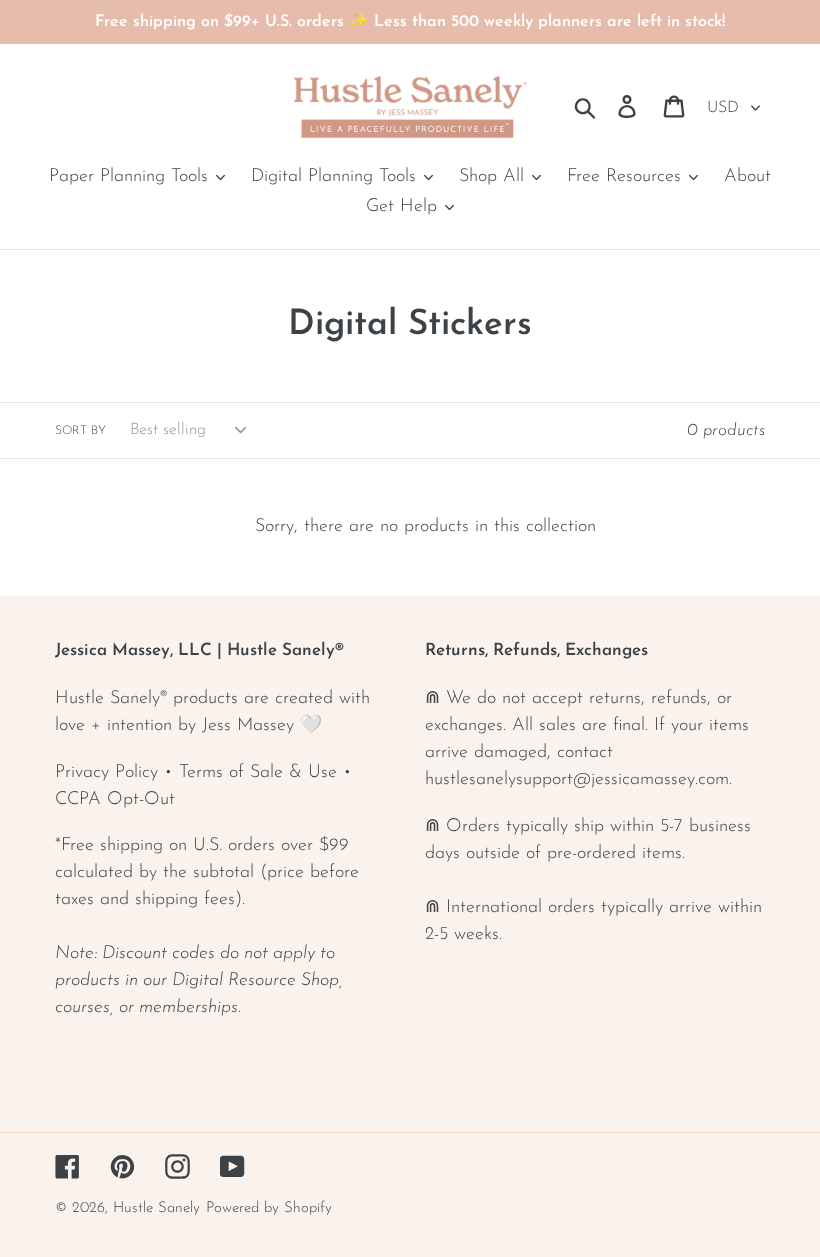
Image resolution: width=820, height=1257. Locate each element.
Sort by (80, 431)
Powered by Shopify (269, 1208)
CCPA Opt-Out (115, 800)
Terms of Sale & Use (258, 773)
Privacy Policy (106, 773)
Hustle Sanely (156, 1208)
